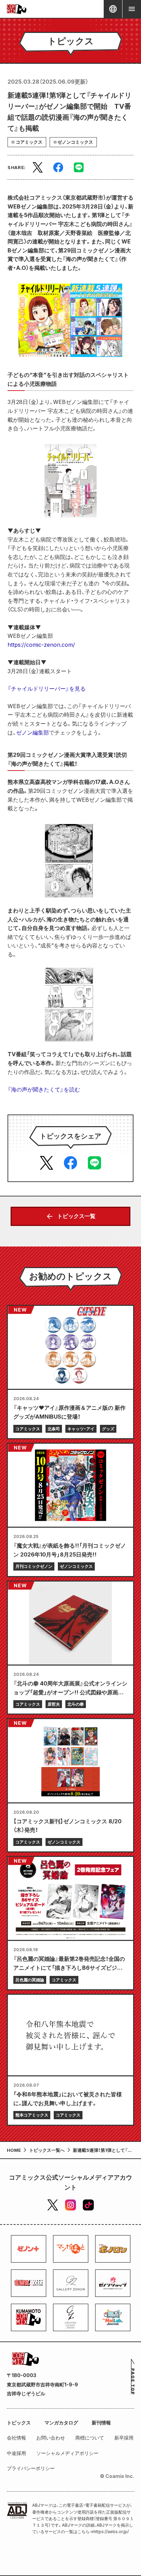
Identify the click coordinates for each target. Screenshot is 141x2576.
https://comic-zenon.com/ (41, 645)
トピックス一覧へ (47, 2150)
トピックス (19, 2423)
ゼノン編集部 (33, 732)
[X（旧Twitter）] (53, 2205)
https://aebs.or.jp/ (111, 2532)
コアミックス (29, 142)
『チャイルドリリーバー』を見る (47, 689)
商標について (90, 2438)
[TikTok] (88, 2205)
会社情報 (16, 2438)
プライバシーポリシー (31, 2468)
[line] (79, 167)
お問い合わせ (51, 2438)
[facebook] (58, 167)
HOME (14, 2150)
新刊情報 (101, 2423)
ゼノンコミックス (75, 142)
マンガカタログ (61, 2423)
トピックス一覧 (76, 1216)
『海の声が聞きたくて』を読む (44, 1089)
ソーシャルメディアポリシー (67, 2453)
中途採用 (16, 2453)
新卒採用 (124, 2438)
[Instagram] (70, 2205)
